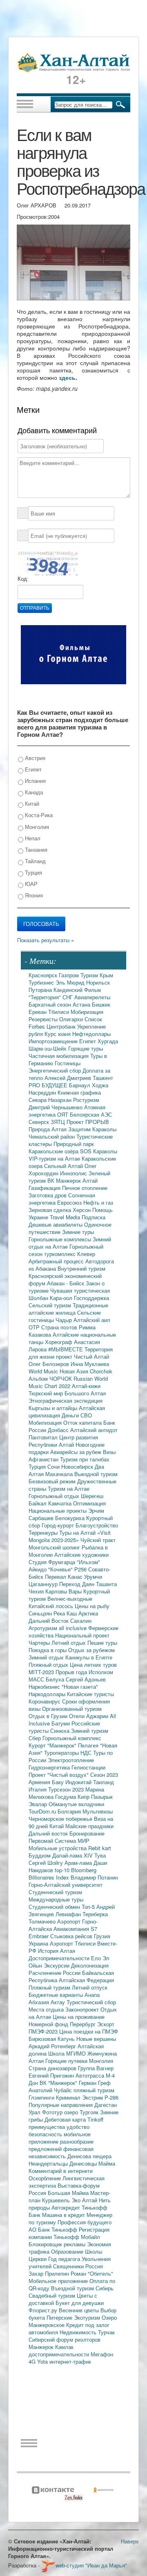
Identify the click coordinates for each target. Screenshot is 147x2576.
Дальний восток (49, 1833)
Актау (59, 2002)
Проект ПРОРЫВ (88, 1122)
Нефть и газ (98, 1202)
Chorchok (101, 1371)
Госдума (66, 1797)
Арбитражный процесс (57, 1261)
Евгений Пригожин (52, 2075)
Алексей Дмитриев (69, 1078)
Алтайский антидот (94, 1430)
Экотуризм (88, 2317)
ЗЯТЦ (59, 1122)
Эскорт (106, 2024)
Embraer (39, 1936)
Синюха (61, 1731)
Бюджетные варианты (57, 1995)
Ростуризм (86, 1100)
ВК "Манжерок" (59, 2083)
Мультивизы (98, 1811)
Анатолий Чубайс (51, 2090)
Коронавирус (45, 1701)
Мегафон (102, 2354)
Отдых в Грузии (49, 1716)
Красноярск (44, 975)
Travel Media (66, 1217)
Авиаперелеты (92, 997)
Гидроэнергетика (50, 1767)
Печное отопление (85, 1188)
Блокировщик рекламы (58, 2244)
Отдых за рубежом (91, 1650)
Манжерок (42, 2347)
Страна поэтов (60, 1327)
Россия (94, 2266)
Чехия (37, 1591)
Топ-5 (89, 1907)
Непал (32, 838)
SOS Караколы (99, 1151)
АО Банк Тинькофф (54, 2229)
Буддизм (40, 1855)
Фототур (53, 2112)
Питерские (60, 2317)
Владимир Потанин (94, 1877)
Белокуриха (71, 1518)
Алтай (90, 1180)
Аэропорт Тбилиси (73, 1943)
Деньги (71, 1415)
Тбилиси (59, 1012)
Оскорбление (46, 2178)
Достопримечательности (60, 1958)
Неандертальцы (49, 2163)
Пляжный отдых (49, 1665)
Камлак (64, 2347)
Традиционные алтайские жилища (68, 1309)
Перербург (84, 2024)
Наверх (130, 2541)
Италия (38, 1789)
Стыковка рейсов (72, 1936)
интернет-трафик (70, 2361)
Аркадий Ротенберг (53, 2046)
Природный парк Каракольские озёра (61, 1147)
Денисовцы (84, 2163)
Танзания (35, 849)
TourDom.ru (43, 1811)
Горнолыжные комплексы (61, 1239)
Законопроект (83, 2009)
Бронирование (87, 1833)
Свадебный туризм (53, 2295)
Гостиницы (68, 1063)
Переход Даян (78, 1584)
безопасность (46, 2134)
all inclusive (73, 1628)
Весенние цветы (80, 2310)
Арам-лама (79, 1863)
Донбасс (59, 1430)
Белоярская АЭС (91, 1114)
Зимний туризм (90, 1731)
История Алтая (57, 1951)
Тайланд (35, 861)
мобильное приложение (60, 2138)
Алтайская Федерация (86, 1980)
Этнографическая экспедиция (66, 1400)
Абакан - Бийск (66, 1283)
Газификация (45, 1188)
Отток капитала (83, 1422)
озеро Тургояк (82, 2112)
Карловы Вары (64, 1591)
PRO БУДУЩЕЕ (49, 1085)
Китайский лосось (52, 1606)
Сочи (54, 1466)
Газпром (70, 975)
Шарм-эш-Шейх (48, 1048)
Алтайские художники (81, 1555)
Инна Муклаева (90, 1364)
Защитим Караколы (92, 1129)
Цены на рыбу (92, 1606)
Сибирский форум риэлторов (65, 2339)
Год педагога (65, 2259)
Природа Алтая (48, 1129)
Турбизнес (42, 982)
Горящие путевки (67, 2061)
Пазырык (102, 1797)
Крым (106, 975)
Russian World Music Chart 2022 (68, 1382)
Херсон (82, 1210)
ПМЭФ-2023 (44, 2031)
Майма (107, 2163)
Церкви (38, 2259)
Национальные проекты (58, 1511)
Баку (59, 1782)
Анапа (92, 1995)
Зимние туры (78, 1232)
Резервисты (44, 1019)
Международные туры (56, 1899)
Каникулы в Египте (89, 1657)
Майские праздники (89, 1826)
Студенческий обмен (55, 1907)
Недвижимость (79, 2332)
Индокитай (79, 1782)
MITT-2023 (42, 1672)
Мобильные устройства (58, 1848)
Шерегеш (92, 1496)
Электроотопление (71, 1760)
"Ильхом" (88, 1562)
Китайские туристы (90, 1694)
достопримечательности (60, 2354)
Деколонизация (90, 1965)
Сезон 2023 (104, 1775)
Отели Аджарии (89, 1716)
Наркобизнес (45, 1687)
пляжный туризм (94, 2090)
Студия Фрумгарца (53, 1562)
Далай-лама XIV (73, 1855)
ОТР (35, 1327)
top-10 (63, 1870)
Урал (35, 2112)
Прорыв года (72, 1672)
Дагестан (106, 2105)
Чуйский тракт (98, 1540)
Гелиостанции (88, 1767)
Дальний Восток (49, 1621)
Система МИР (72, 1841)
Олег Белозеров (50, 1364)
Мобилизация (46, 1422)
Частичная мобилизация (59, 1056)
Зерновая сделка (51, 1210)
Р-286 (111, 2097)
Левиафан (69, 1914)
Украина (39, 1943)
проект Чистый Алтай (82, 1356)
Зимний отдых (47, 1657)
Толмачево (43, 1921)
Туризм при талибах (85, 1459)
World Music (44, 1371)
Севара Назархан (51, 1100)
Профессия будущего (85, 2222)
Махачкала (60, 1474)
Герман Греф (95, 2083)
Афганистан (44, 1459)
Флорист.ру (44, 2310)
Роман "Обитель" (92, 2273)
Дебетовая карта (66, 2119)
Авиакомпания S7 (75, 1929)
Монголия (36, 827)
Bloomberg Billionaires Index (62, 1874)
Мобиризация (87, 1012)
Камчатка (61, 1503)
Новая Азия (75, 1371)
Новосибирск (78, 1466)
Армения (40, 1782)
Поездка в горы (48, 1650)
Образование (68, 2251)
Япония (33, 895)
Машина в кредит (64, 2215)
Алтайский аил (92, 1320)
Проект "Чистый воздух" (59, 1775)
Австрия (34, 758)
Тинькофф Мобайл (77, 2237)
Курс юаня (58, 1034)
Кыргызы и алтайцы (54, 1408)
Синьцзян (41, 1613)
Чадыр (65, 1320)
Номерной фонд (49, 2024)
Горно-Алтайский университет (66, 1885)
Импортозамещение (54, 1041)
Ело (97, 1958)
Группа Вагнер (96, 2068)
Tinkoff (95, 2119)
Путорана (41, 990)
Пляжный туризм (50, 1987)
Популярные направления (61, 2105)
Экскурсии (57, 1965)
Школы (94, 2251)
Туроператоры (62, 1753)
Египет (32, 769)
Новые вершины (96, 2039)
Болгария (70, 1811)
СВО (86, 1415)
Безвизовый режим (53, 1481)
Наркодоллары (48, 1694)
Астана (82, 1004)
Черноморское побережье (61, 1819)
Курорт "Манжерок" (53, 1745)
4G (33, 2361)
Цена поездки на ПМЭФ (89, 2031)
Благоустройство (97, 1525)
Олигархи (72, 1019)
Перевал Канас (65, 1577)
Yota (43, 2361)
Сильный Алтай (64, 1166)
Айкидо (38, 1569)
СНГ (68, 997)
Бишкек (101, 1004)
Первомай (42, 1841)
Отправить (35, 608)
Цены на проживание (79, 2017)
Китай (31, 803)
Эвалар (39, 1804)
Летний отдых (69, 1643)
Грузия (102, 1936)
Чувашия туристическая (80, 1290)
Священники (69, 2266)
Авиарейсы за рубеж (77, 1452)
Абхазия (40, 2002)
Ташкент (103, 1078)
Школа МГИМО (68, 2053)
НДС (87, 1753)
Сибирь (105, 2288)
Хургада (108, 1041)
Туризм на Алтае (69, 1489)
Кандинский (69, 990)
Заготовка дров (48, 1195)
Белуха (56, 1679)
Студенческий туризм (55, 1892)
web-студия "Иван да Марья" (91, 2565)
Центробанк (62, 1026)
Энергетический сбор (56, 1070)
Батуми (61, 1723)
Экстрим (93, 2097)
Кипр (84, 1797)
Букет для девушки (80, 2303)
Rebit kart (100, 1848)
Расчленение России (55, 1973)
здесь (67, 377)
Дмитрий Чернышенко (56, 1107)
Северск (40, 1122)
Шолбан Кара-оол (51, 1298)
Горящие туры (86, 1048)
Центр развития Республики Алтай (63, 1441)
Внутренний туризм (81, 1268)
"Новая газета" (80, 1687)
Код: (23, 579)
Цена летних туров (93, 1665)
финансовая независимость (61, 2152)
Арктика (88, 1613)
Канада (33, 792)
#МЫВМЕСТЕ (66, 1349)
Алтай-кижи (86, 1386)
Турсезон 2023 (67, 1789)
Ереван (38, 1012)
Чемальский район (52, 1136)
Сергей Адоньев (86, 1679)
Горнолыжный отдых (55, 1496)
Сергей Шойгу (47, 1863)
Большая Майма (69, 2193)
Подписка (94, 1217)
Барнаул (80, 1085)
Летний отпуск (90, 1987)
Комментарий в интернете (61, 2171)
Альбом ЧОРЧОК (51, 1378)
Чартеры (40, 1643)
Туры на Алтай (78, 1533)
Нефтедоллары (91, 1034)
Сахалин (81, 1621)
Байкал (38, 1503)
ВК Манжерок (65, 1180)
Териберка (95, 1914)
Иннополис (74, 1173)
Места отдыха (47, 2009)
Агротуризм (44, 1628)
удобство (78, 2127)
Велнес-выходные (70, 1599)
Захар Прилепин (50, 2273)
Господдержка (91, 1298)
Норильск (98, 982)
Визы (109, 1452)
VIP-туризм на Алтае (55, 1158)
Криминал (69, 2097)
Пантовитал (44, 1437)
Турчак (106, 2332)
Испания (35, 781)
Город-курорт (59, 1525)
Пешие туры (102, 1643)
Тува (100, 1855)
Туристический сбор (91, 2002)
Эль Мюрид (71, 982)
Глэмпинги (42, 2097)
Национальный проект (82, 1635)
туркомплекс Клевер (70, 1254)
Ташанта (106, 1584)
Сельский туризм (51, 1305)
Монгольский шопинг (55, 1547)
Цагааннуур (44, 1584)
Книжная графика (79, 1092)
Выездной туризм (96, 1474)
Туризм (90, 975)
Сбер (36, 1738)
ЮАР (30, 884)
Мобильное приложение (59, 2281)
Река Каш (66, 1613)
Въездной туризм (73, 2288)
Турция (33, 872)
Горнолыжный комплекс (72, 1738)
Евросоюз (70, 1202)
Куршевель (57, 2200)
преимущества (48, 2127)
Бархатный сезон (51, 1004)
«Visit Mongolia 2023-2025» (70, 1536)
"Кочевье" (61, 1569)
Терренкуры (44, 1533)
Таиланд (104, 1782)
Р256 (81, 1569)
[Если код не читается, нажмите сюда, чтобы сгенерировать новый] (48, 563)
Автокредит (67, 2207)
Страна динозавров (53, 2068)
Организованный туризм (72, 1709)
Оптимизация (89, 1503)
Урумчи (93, 1577)
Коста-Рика (38, 815)
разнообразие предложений (61, 2145)
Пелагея (89, 1745)
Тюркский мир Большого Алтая (67, 1393)
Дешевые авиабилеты (56, 1224)
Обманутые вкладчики (76, 1804)
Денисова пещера (89, 2156)
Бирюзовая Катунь (52, 2039)
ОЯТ (63, 1114)
